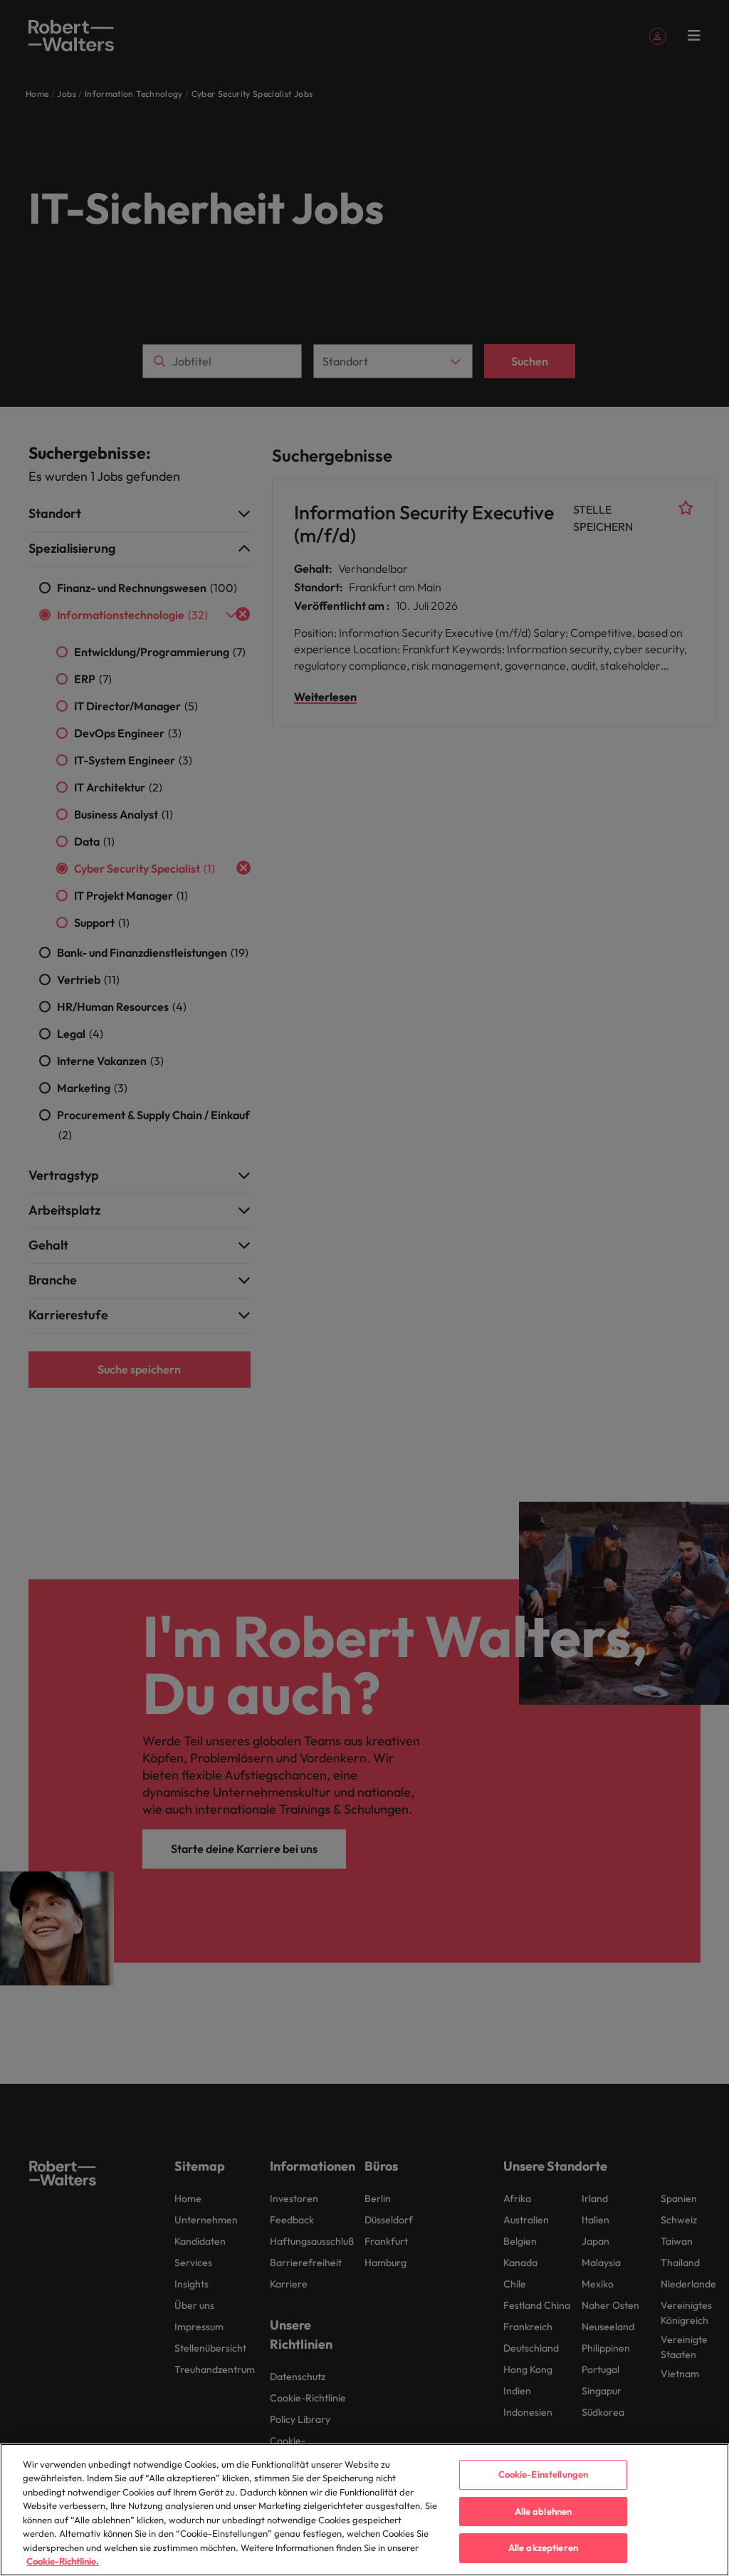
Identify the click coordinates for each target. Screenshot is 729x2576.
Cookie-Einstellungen (544, 2474)
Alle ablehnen (544, 2511)
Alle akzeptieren (543, 2548)
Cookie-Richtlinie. (63, 2561)
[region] (364, 2510)
